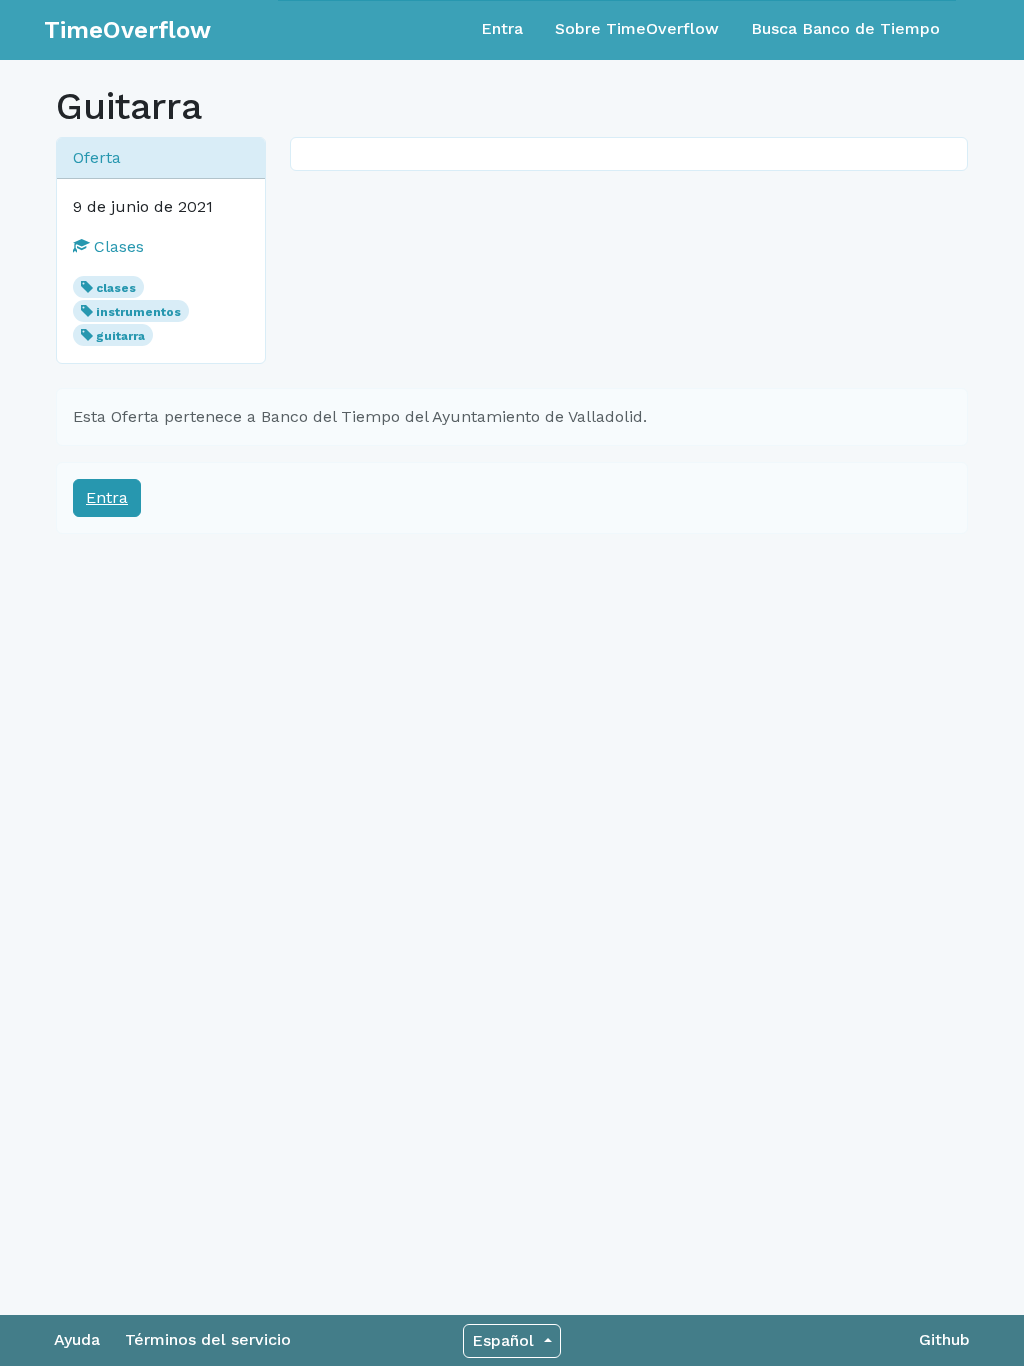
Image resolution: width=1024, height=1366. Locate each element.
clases (116, 288)
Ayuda (77, 1339)
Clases (116, 246)
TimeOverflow (127, 30)
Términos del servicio (208, 1339)
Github (944, 1339)
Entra (502, 28)
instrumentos (138, 312)
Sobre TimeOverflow (637, 28)
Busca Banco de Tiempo (845, 28)
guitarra (120, 336)
